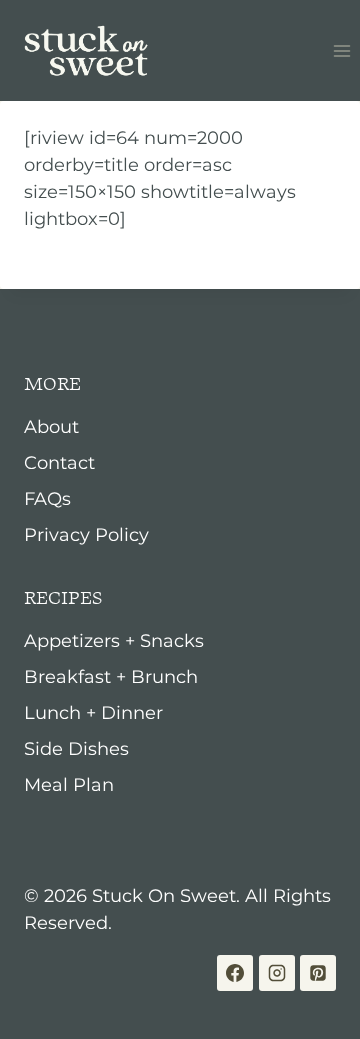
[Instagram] (277, 973)
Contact (59, 463)
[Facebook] (235, 973)
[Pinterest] (318, 973)
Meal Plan (69, 785)
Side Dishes (76, 749)
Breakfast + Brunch (111, 677)
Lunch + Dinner (93, 713)
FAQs (47, 499)
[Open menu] (341, 50)
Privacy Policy (86, 535)
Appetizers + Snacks (114, 641)
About (51, 427)
